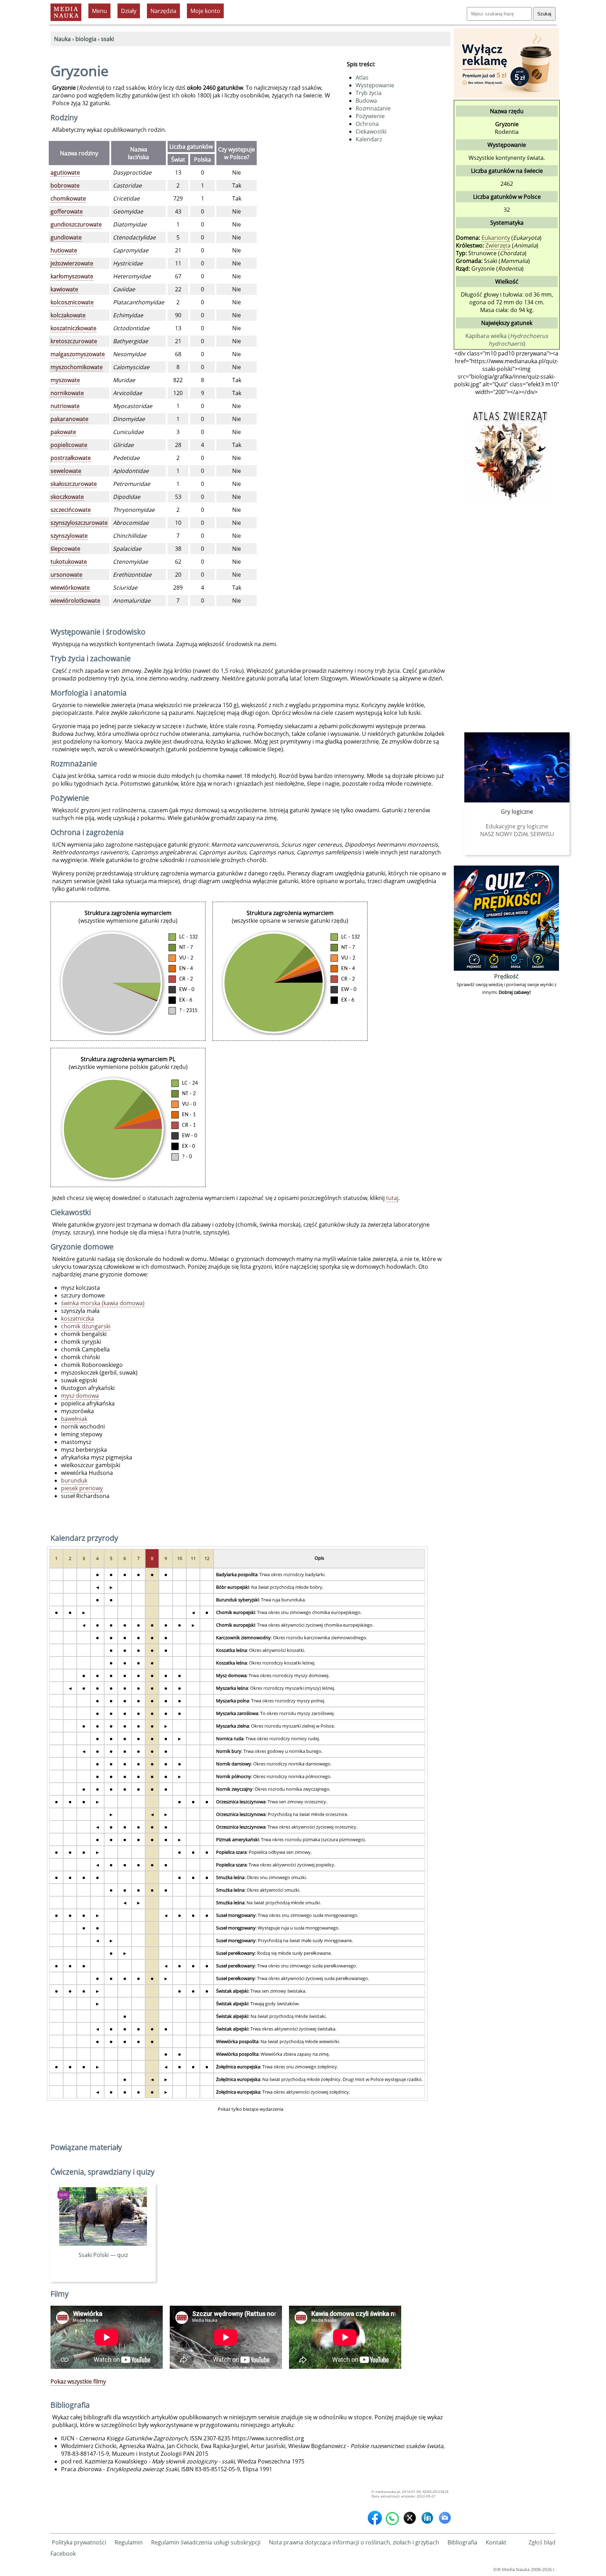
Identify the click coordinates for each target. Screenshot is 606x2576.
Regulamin (129, 2542)
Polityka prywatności (79, 2542)
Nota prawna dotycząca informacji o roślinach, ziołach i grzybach (354, 2542)
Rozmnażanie (373, 108)
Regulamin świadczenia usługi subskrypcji (206, 2542)
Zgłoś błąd (542, 2542)
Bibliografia (462, 2542)
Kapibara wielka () (507, 340)
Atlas (362, 77)
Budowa (366, 101)
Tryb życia (369, 93)
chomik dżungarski (86, 1326)
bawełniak (74, 1419)
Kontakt (496, 2542)
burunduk (74, 1480)
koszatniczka (78, 1318)
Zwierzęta (498, 245)
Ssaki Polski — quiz (103, 2255)
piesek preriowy (82, 1488)
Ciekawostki (371, 131)
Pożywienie (370, 116)
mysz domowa (80, 1396)
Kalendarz (369, 139)
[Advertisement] (506, 615)
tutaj (392, 1198)
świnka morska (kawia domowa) (103, 1303)
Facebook (63, 2554)
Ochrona (367, 124)
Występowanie (375, 85)
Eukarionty (496, 238)
